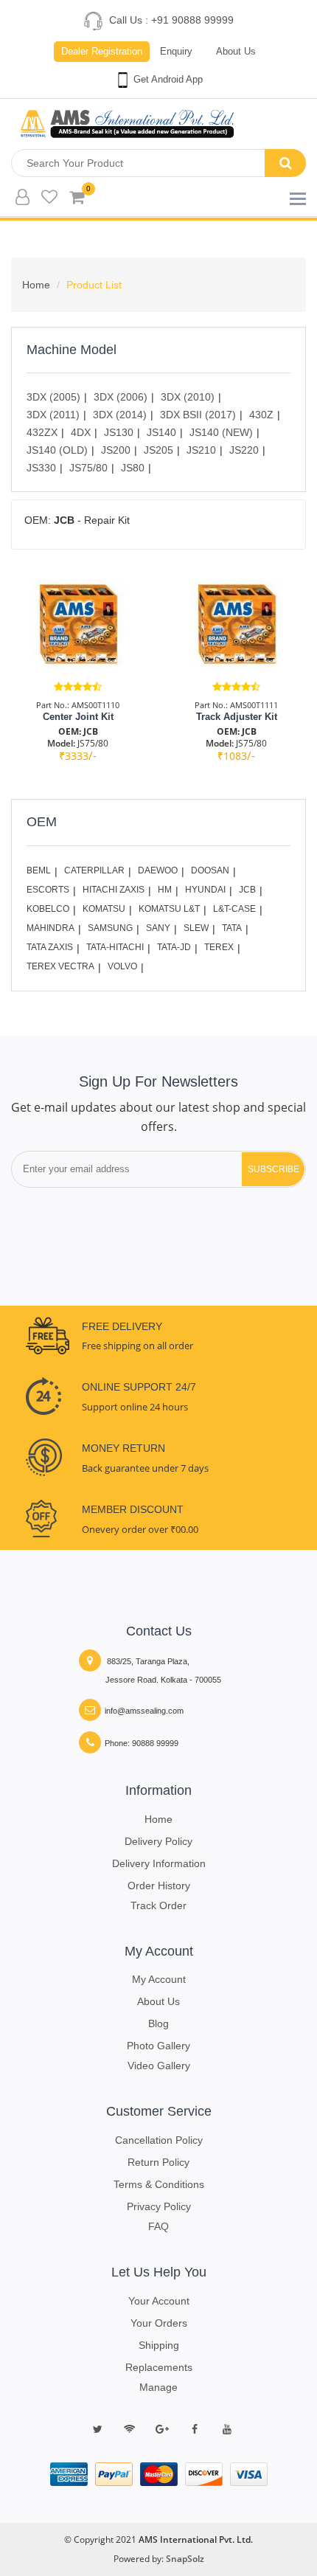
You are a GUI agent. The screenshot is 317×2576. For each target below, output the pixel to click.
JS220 (244, 450)
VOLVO (122, 966)
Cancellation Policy (159, 2140)
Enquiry (176, 51)
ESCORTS (48, 890)
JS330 (41, 468)
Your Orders (159, 2323)
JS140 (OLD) (57, 450)
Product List (94, 285)
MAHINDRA (50, 928)
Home (36, 285)
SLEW (196, 928)
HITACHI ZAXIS (114, 890)
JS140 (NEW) (221, 432)
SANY (158, 928)
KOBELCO (48, 909)
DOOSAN (210, 870)
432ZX (42, 432)
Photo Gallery (158, 2046)
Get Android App (167, 79)
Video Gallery (159, 2066)
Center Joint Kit (78, 717)
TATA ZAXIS (50, 947)
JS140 (161, 432)
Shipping (159, 2345)
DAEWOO (158, 870)
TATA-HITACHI (115, 947)
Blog (158, 2023)
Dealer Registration (102, 51)
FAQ (158, 2226)
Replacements (159, 2367)
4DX (81, 432)
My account (159, 1979)
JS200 (116, 450)
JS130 (119, 432)
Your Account (159, 2301)
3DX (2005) (53, 397)
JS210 (201, 450)
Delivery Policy (158, 1841)
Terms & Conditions (159, 2184)
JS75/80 (88, 468)
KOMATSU (104, 909)
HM (165, 890)
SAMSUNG (110, 928)
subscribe (274, 1169)
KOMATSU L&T (169, 909)
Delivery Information (159, 1863)
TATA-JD (174, 947)
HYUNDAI (205, 890)
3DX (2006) (121, 397)
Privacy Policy (159, 2206)
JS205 (158, 450)
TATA (232, 928)
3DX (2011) (53, 415)
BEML (39, 870)
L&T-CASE (234, 909)
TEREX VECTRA (60, 966)
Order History (159, 1886)
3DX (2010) (188, 397)
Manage (158, 2387)
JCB (247, 890)
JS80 (133, 468)
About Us (236, 51)
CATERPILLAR (94, 870)
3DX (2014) (120, 415)
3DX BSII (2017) (198, 415)
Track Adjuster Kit (237, 717)
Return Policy (158, 2162)
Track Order (158, 1905)
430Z (261, 415)
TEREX (219, 947)
